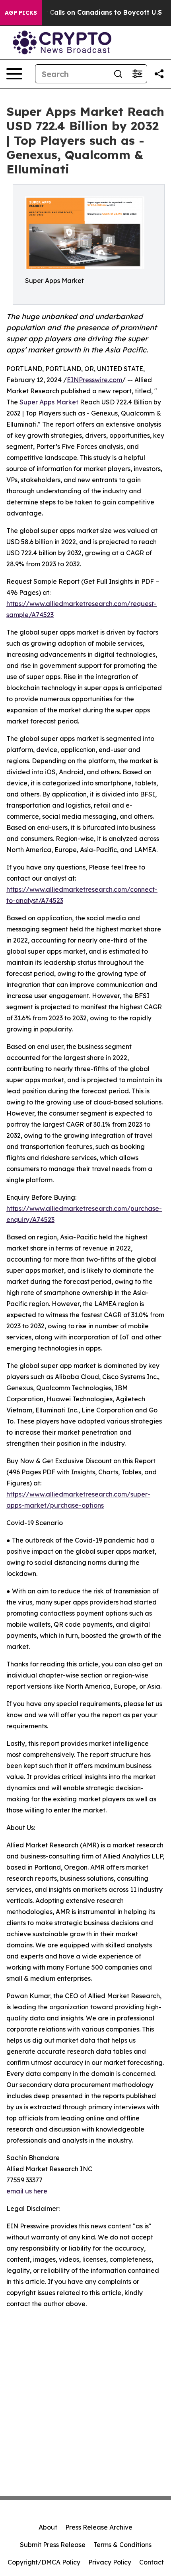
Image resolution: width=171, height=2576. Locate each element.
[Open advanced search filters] (137, 74)
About (48, 2527)
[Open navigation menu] (14, 74)
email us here (27, 2191)
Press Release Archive (99, 2527)
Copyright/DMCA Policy (44, 2562)
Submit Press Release (53, 2545)
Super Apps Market (49, 402)
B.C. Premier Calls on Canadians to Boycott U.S (85, 13)
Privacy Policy (110, 2562)
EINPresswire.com (94, 380)
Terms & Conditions (122, 2545)
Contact (152, 2562)
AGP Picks (21, 13)
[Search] (118, 74)
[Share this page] (159, 74)
